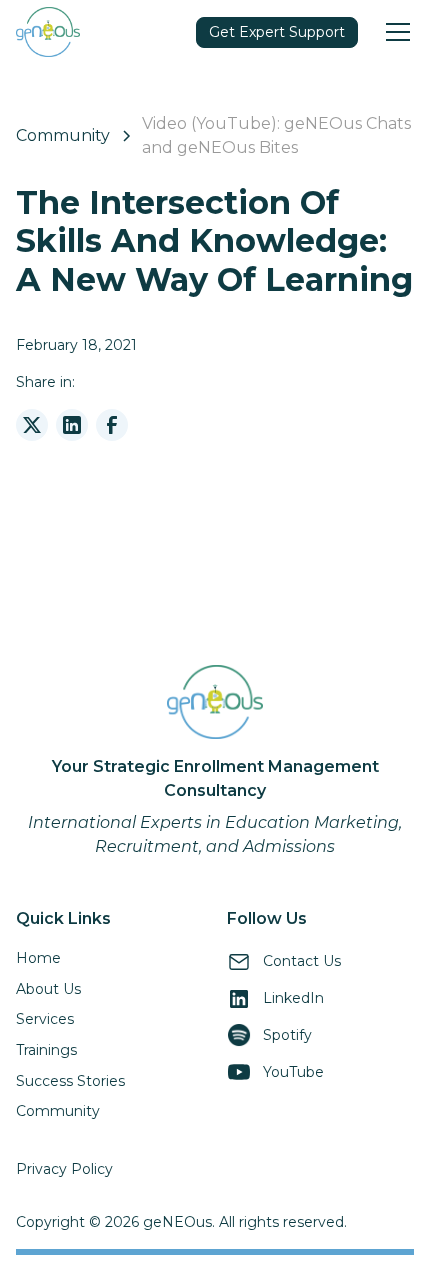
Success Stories (70, 1081)
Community (58, 1111)
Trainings (46, 1050)
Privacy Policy (64, 1169)
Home (38, 958)
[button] (394, 32)
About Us (48, 989)
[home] (48, 31)
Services (45, 1019)
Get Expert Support (277, 32)
